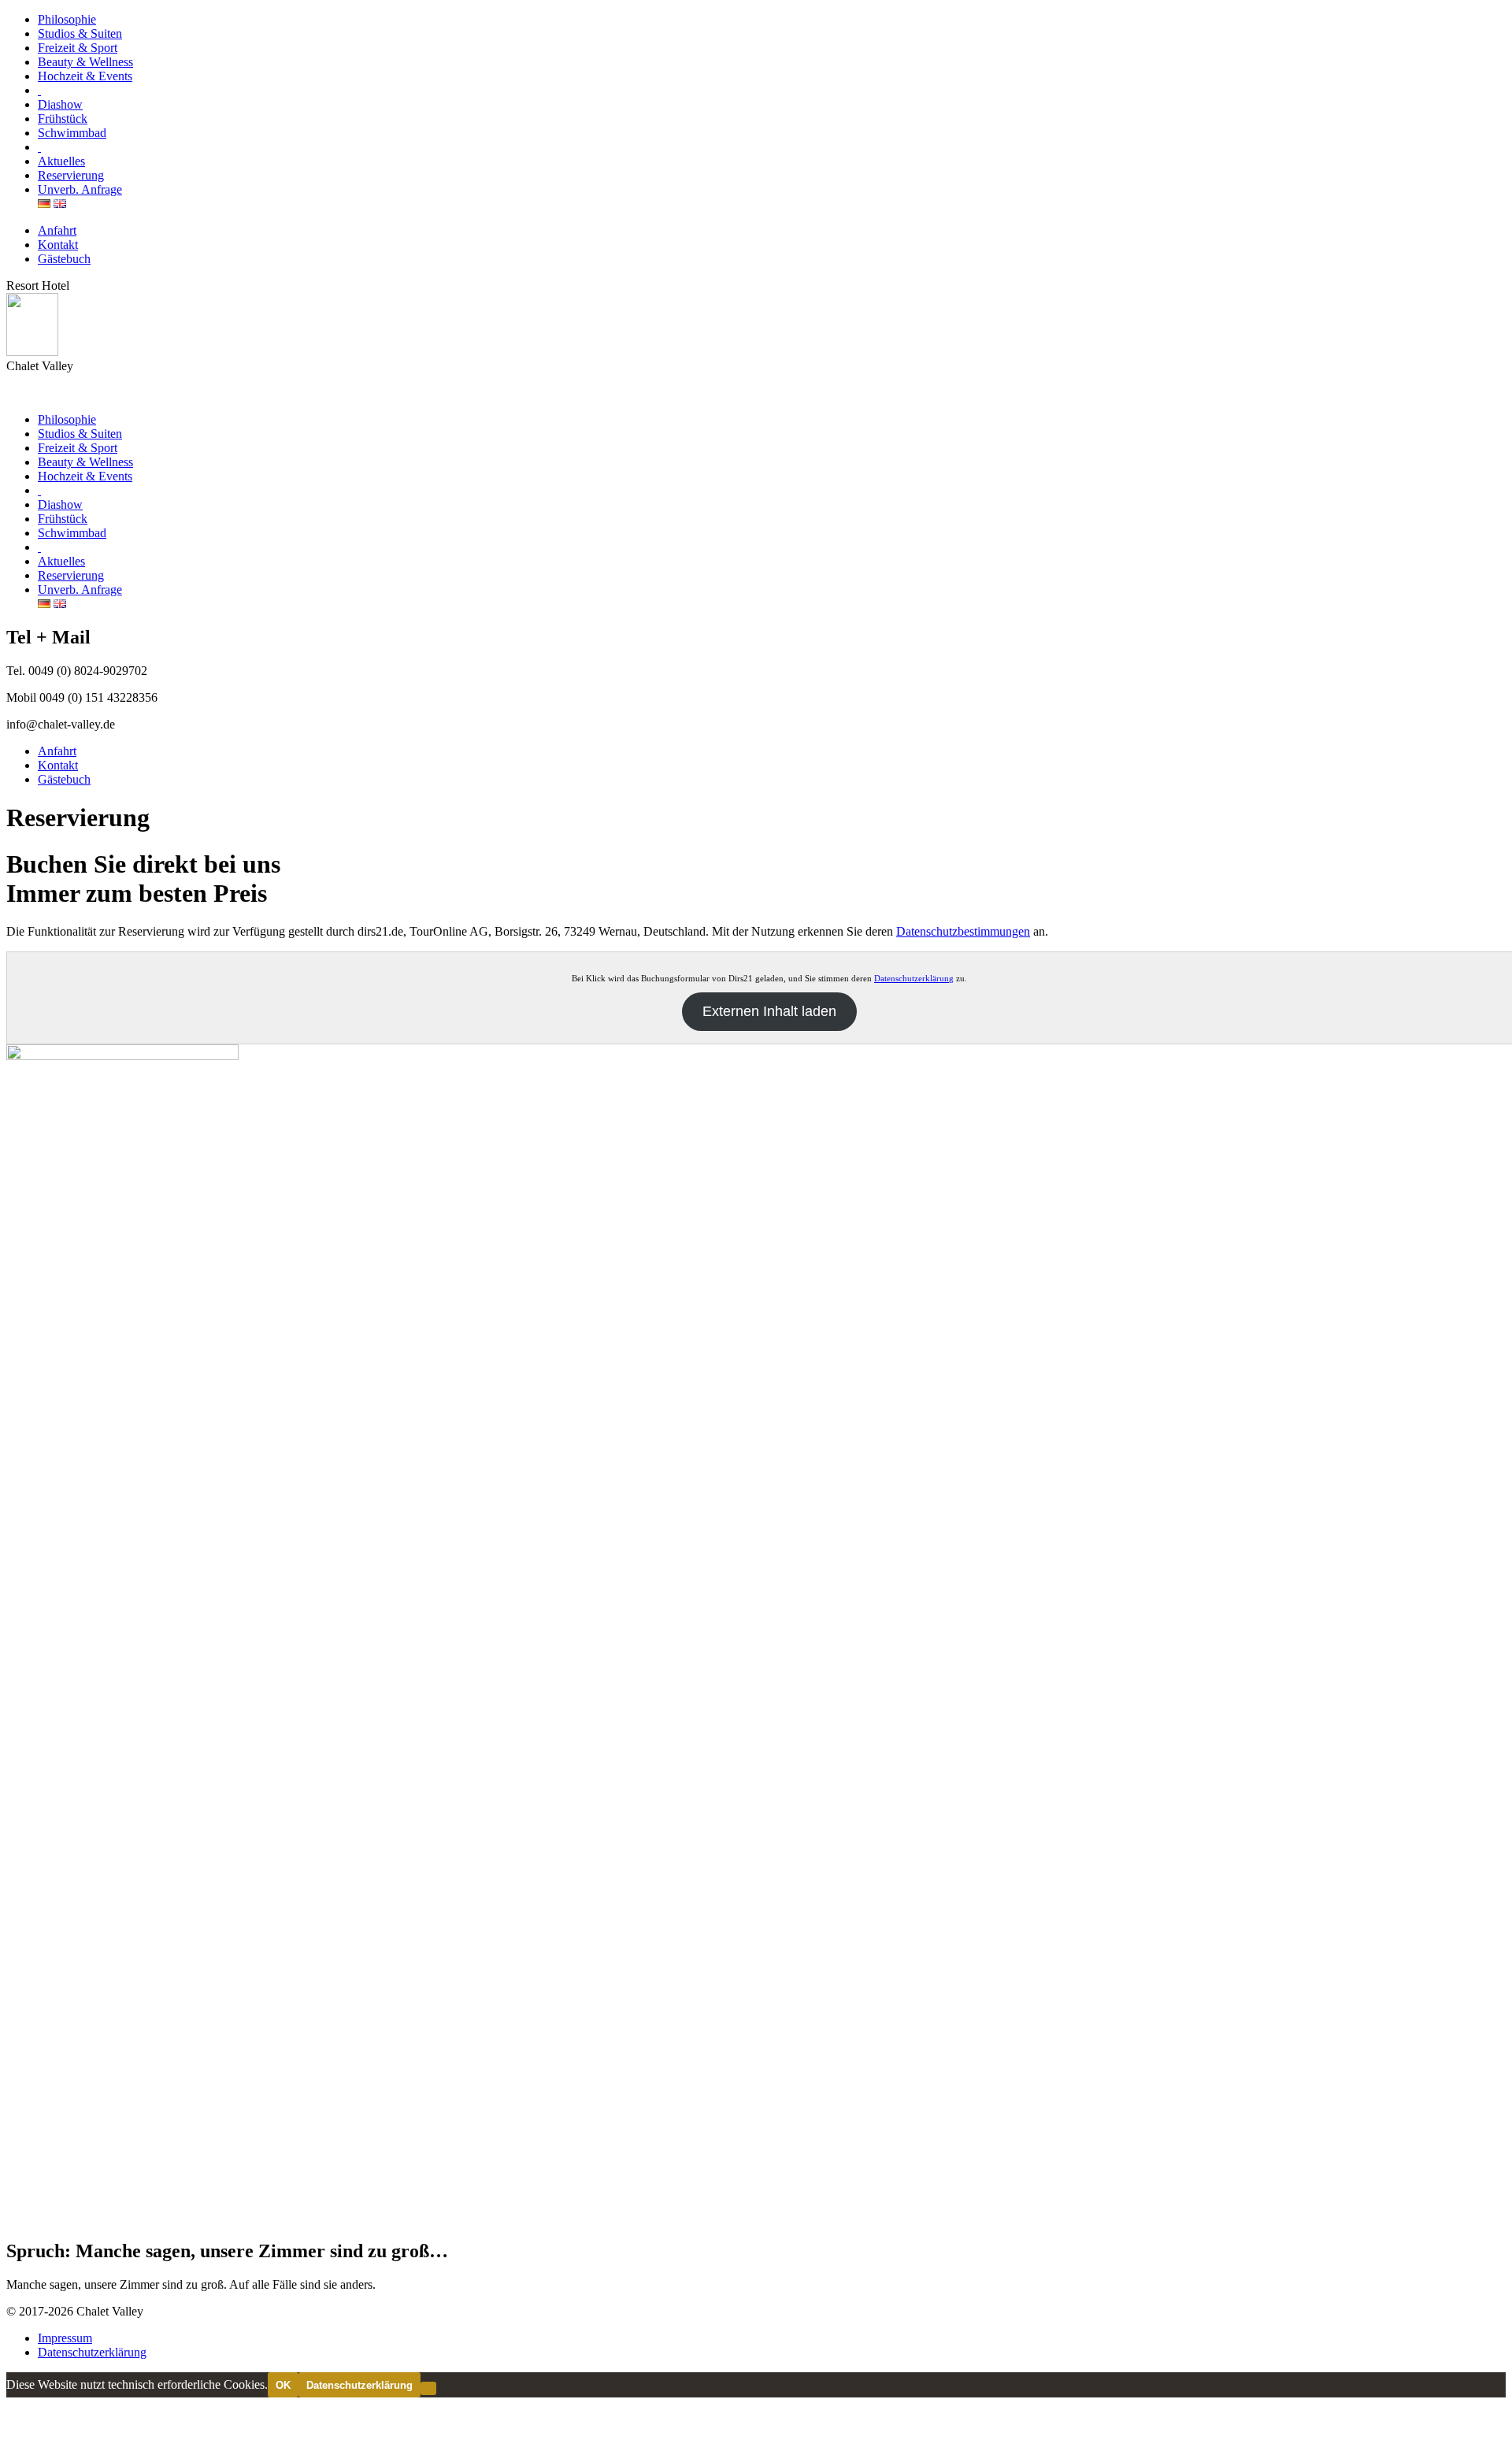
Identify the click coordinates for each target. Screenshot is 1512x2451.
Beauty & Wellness (85, 62)
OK (283, 2385)
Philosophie (67, 19)
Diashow (60, 104)
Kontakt (58, 245)
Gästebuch (64, 259)
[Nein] (428, 2388)
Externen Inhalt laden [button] (769, 1011)
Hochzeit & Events (85, 76)
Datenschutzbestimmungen (963, 931)
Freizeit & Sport (78, 48)
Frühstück (63, 119)
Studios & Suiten (80, 33)
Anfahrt (57, 230)
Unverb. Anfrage (80, 189)
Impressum (65, 2338)
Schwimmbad (72, 133)
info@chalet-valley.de (61, 724)
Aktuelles (61, 161)
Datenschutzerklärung (914, 978)
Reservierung (71, 175)
